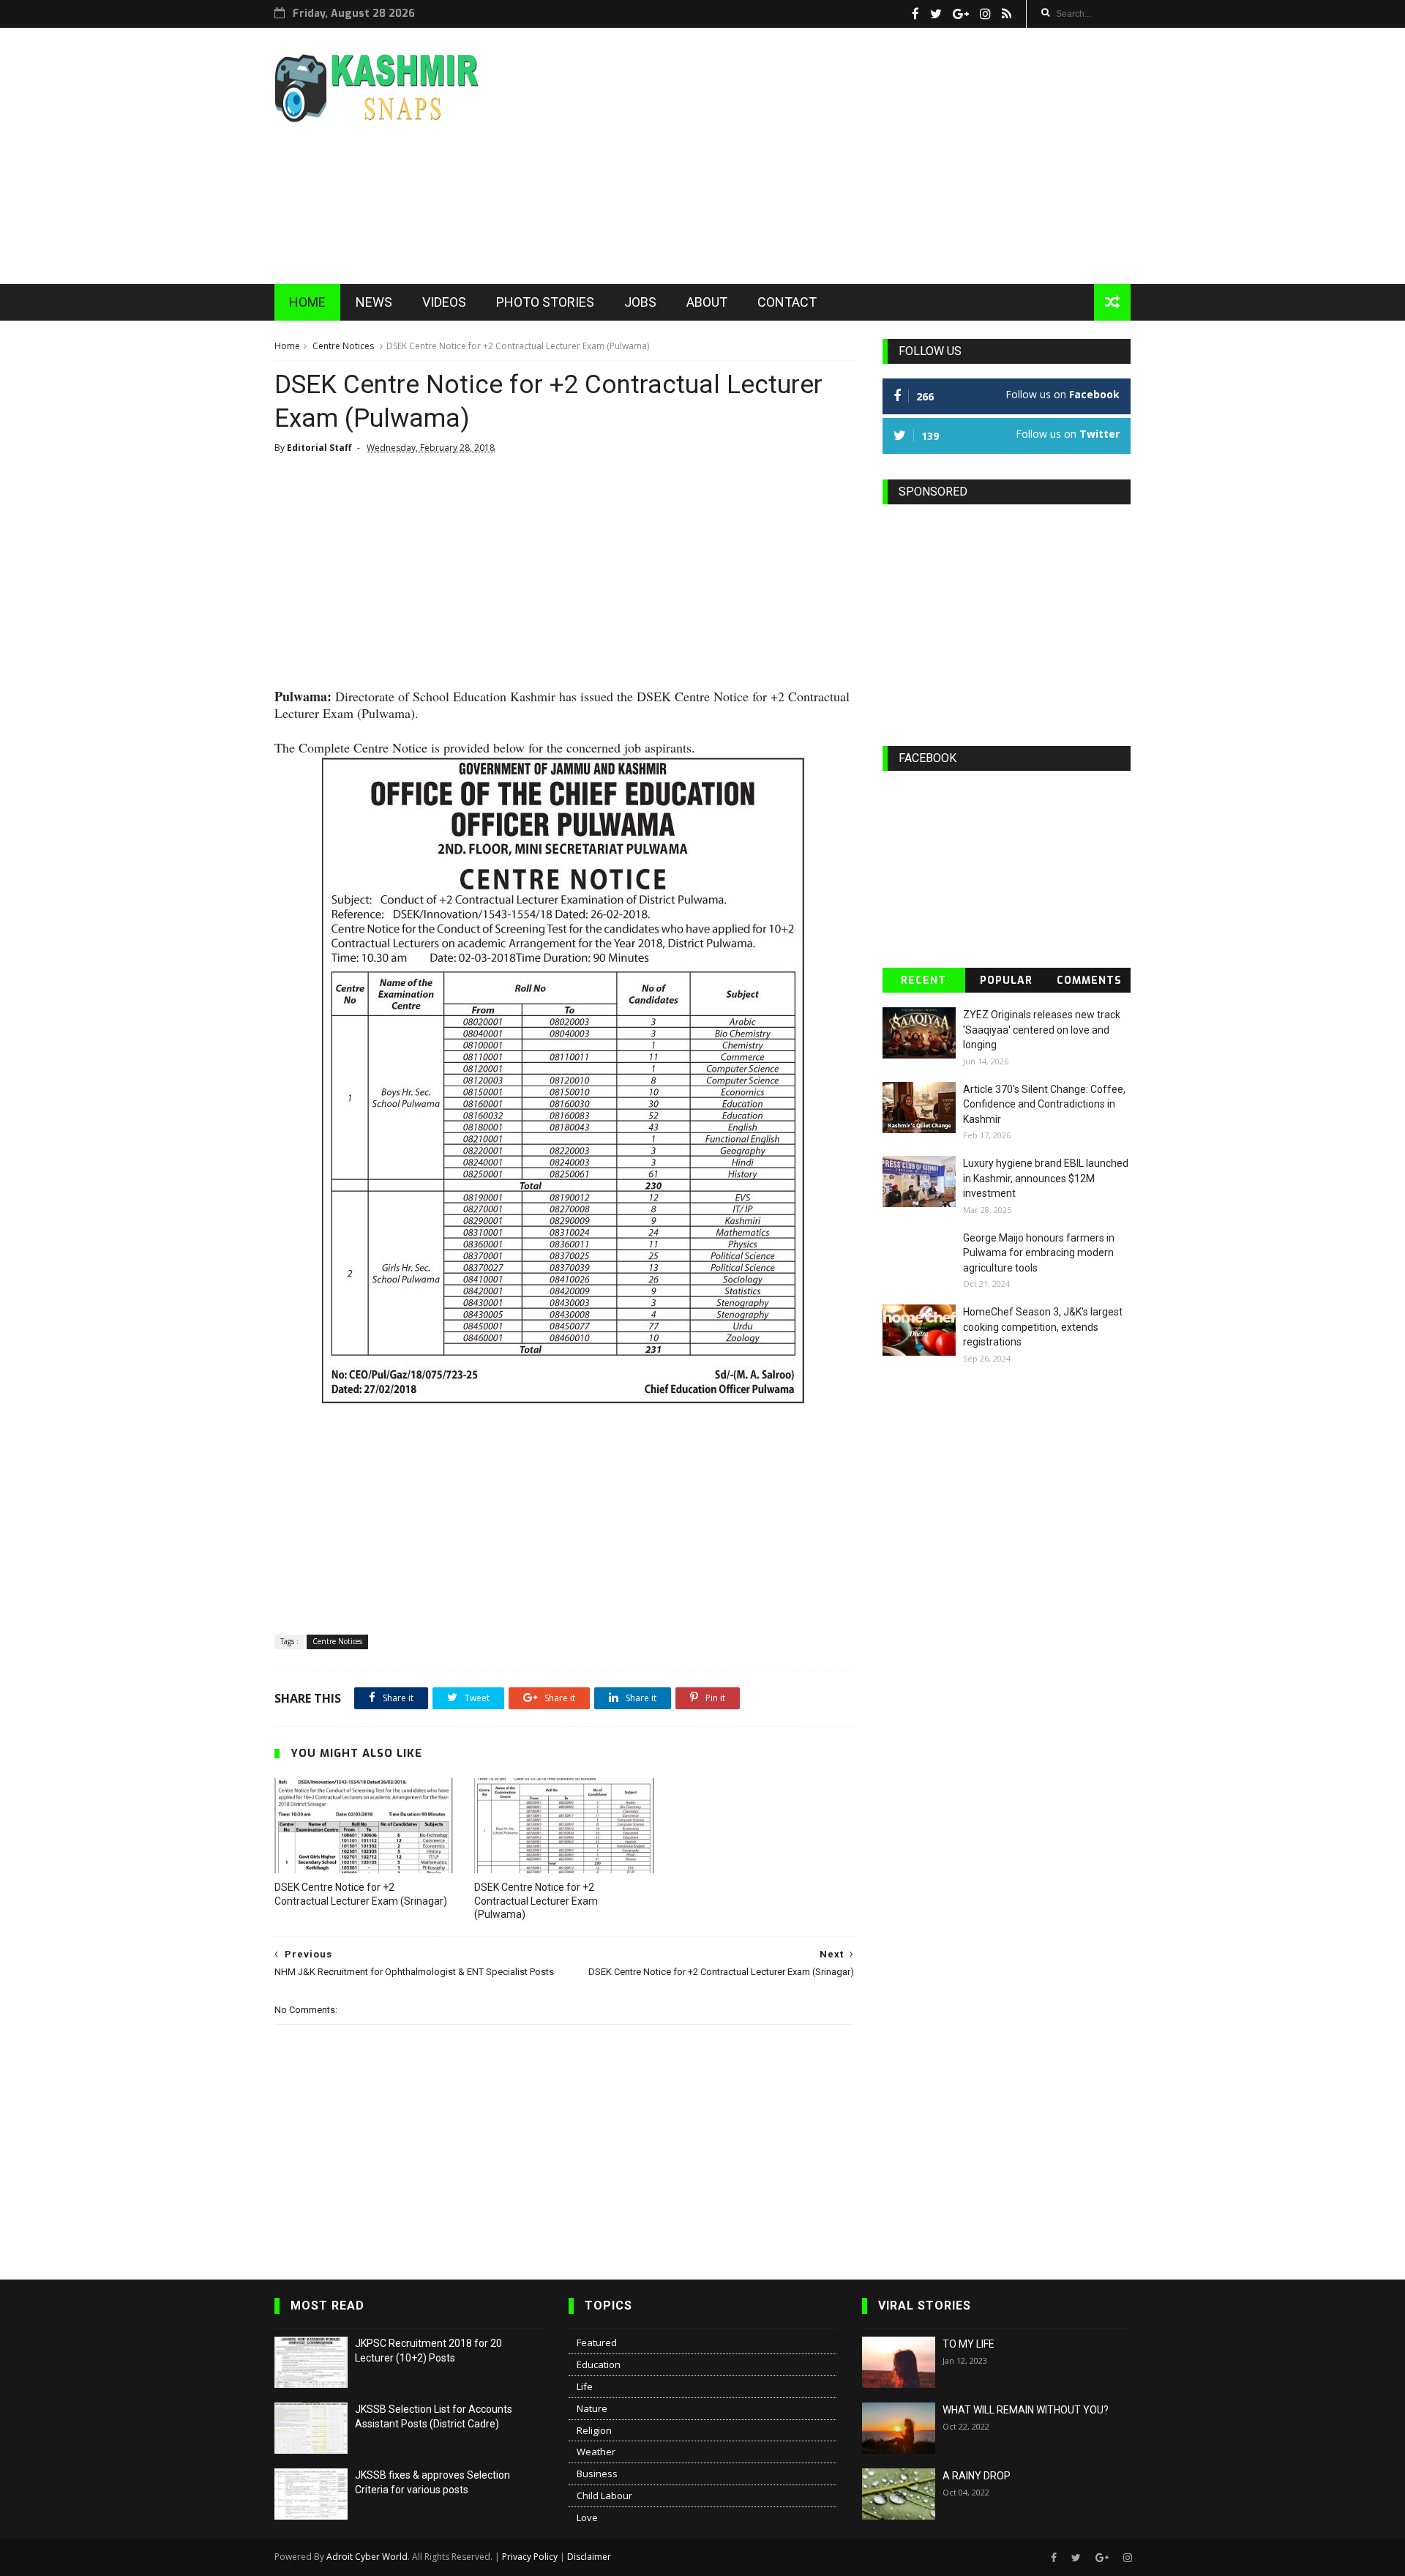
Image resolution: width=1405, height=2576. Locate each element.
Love (587, 2517)
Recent (923, 981)
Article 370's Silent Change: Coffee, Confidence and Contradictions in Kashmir (1044, 1104)
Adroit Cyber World (367, 2557)
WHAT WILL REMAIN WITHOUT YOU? (1026, 2410)
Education (599, 2364)
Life (585, 2386)
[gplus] (961, 14)
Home (307, 302)
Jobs (640, 302)
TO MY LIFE (968, 2344)
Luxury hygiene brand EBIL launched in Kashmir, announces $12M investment (1046, 1178)
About (707, 302)
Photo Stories (545, 302)
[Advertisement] (864, 156)
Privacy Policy (530, 2557)
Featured (597, 2342)
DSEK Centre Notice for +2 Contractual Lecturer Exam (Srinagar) (361, 1894)
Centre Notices (343, 346)
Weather (596, 2452)
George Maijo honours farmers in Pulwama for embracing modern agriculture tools (1039, 1253)
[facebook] (915, 14)
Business (597, 2474)
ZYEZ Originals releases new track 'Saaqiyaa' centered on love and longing (1042, 1030)
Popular (1006, 981)
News (374, 302)
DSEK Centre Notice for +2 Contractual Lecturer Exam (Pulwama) (536, 1901)
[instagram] (985, 14)
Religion (594, 2430)
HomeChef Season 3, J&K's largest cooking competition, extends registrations (1043, 1327)
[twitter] (936, 14)
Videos (444, 302)
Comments (1089, 981)
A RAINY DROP (977, 2476)
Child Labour (604, 2495)
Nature (592, 2408)
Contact (787, 302)
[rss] (1007, 14)
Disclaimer (589, 2557)
